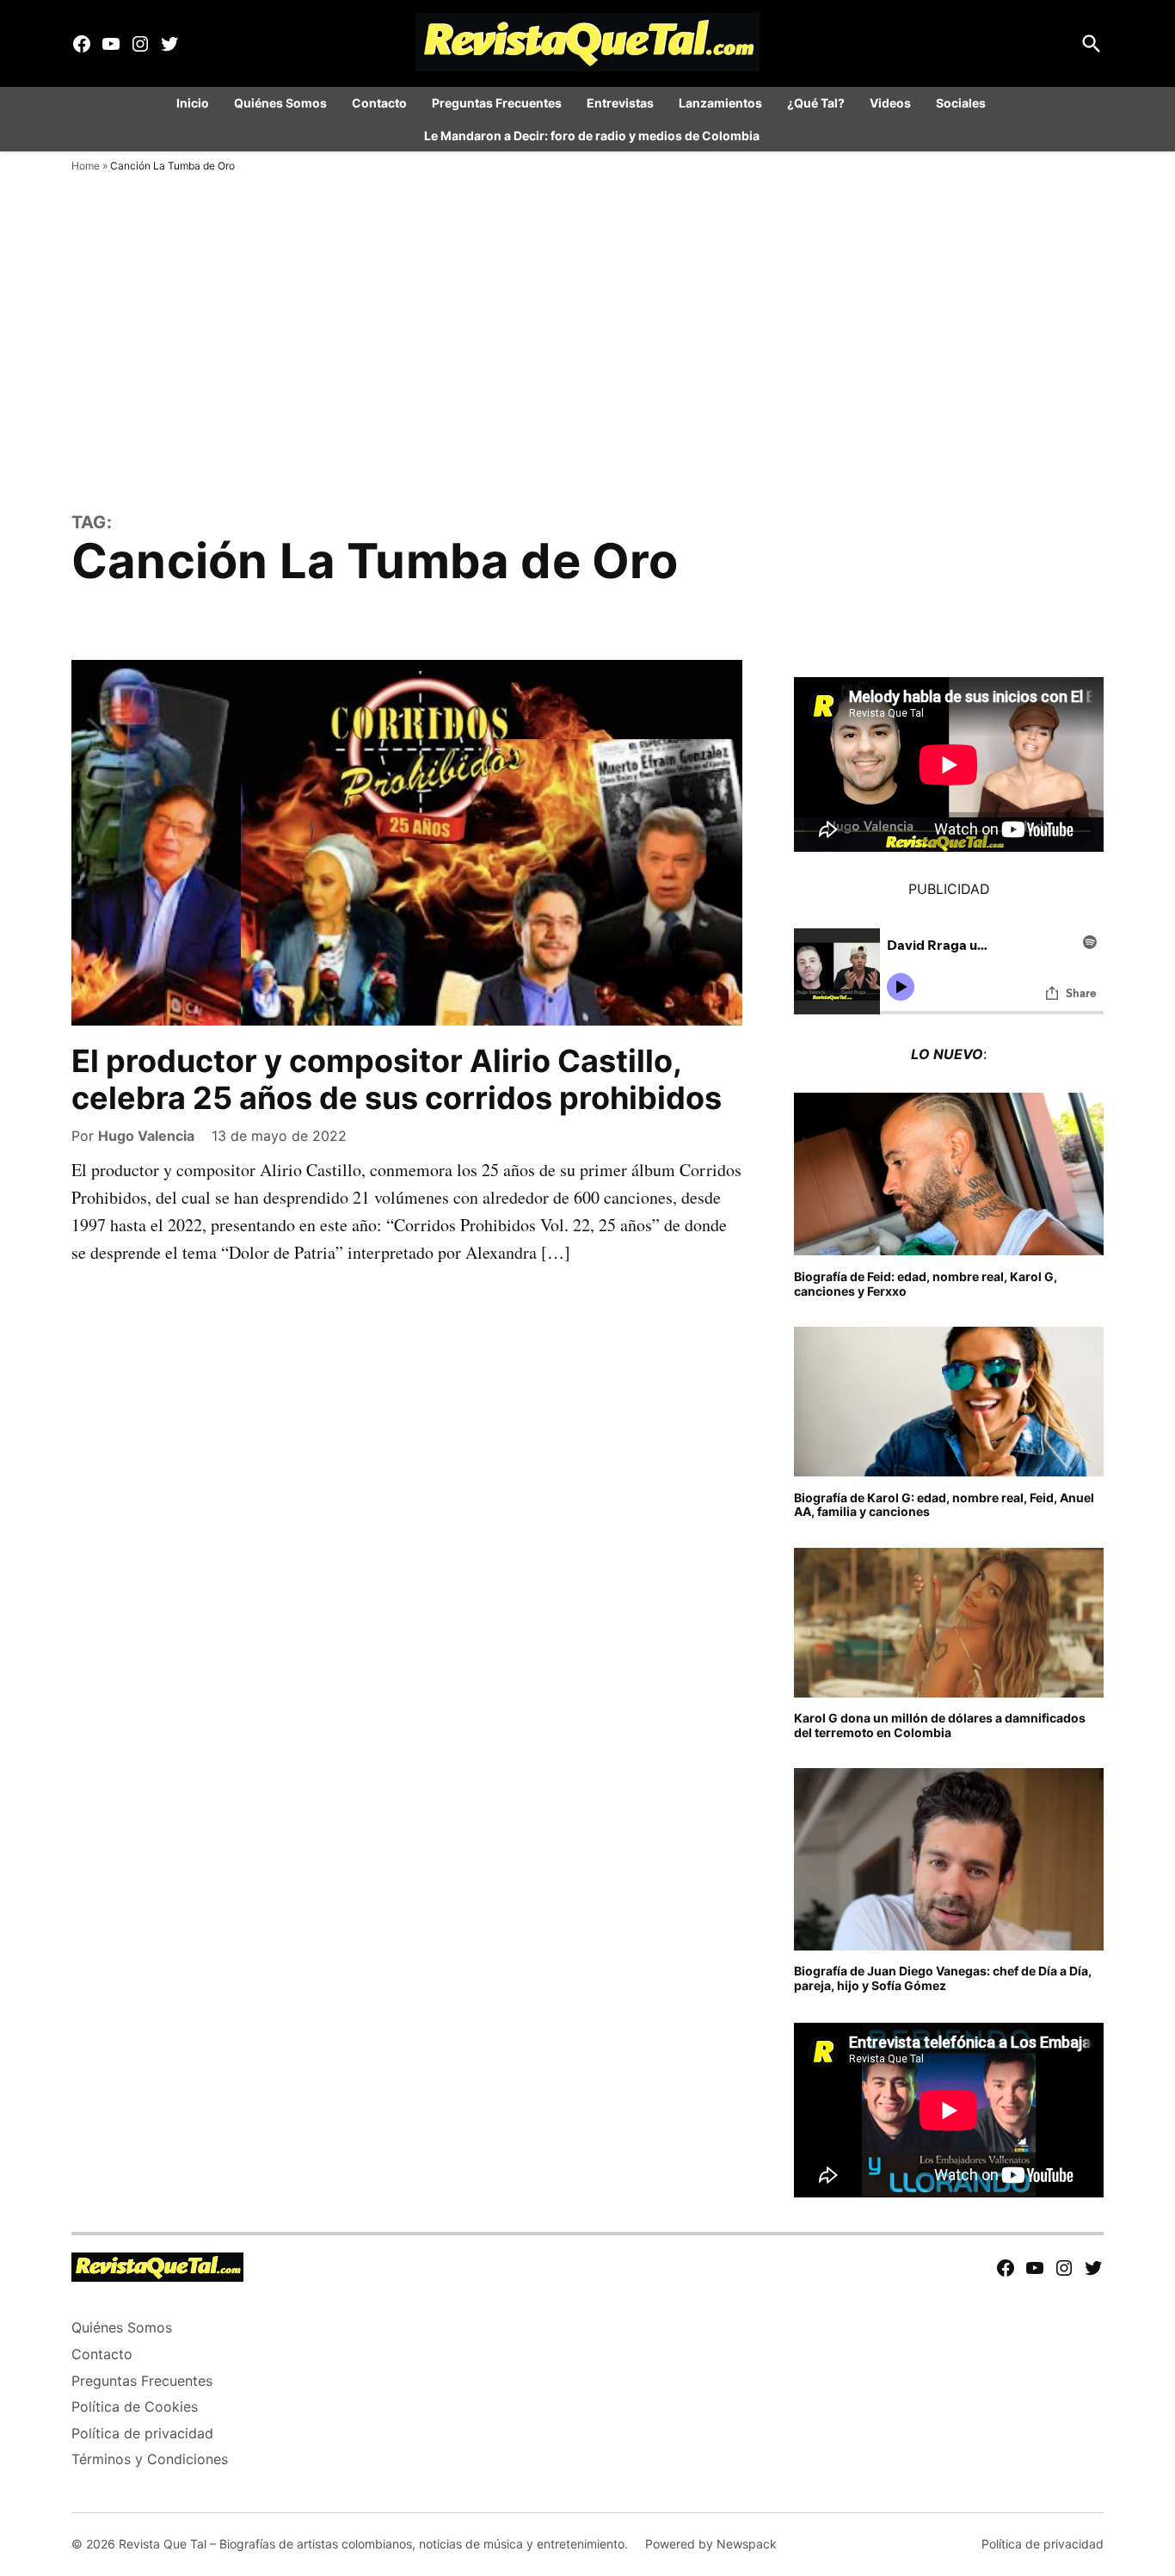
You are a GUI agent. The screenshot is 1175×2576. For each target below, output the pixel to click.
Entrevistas (620, 103)
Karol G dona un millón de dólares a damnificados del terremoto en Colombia (940, 1725)
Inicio (193, 103)
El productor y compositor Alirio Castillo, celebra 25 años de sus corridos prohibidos (397, 1079)
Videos (890, 103)
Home (86, 166)
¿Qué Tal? (816, 103)
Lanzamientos (720, 103)
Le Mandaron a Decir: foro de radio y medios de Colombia (592, 136)
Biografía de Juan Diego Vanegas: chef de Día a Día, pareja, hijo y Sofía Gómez (943, 1978)
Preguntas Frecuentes (497, 103)
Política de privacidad (142, 2433)
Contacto (379, 103)
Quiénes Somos (280, 103)
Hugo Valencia (146, 1136)
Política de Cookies (135, 2407)
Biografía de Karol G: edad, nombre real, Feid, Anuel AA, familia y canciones (944, 1505)
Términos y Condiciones (150, 2459)
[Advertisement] (587, 379)
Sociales (961, 103)
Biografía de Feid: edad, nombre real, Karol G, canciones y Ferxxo (926, 1284)
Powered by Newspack (711, 2544)
